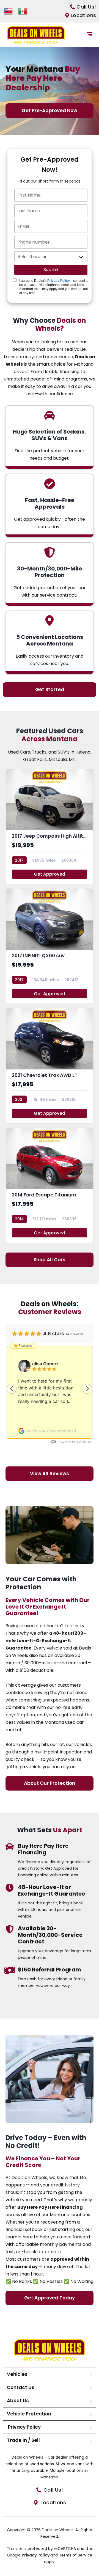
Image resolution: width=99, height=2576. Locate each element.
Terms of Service (76, 2555)
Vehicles (17, 2374)
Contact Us (21, 2387)
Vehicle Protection (29, 2414)
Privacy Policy (59, 281)
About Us (18, 2401)
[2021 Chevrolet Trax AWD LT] (50, 1066)
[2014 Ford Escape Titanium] (50, 1185)
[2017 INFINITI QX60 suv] (50, 946)
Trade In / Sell (23, 2440)
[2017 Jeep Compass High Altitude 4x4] (50, 826)
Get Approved (50, 874)
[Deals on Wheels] (36, 35)
